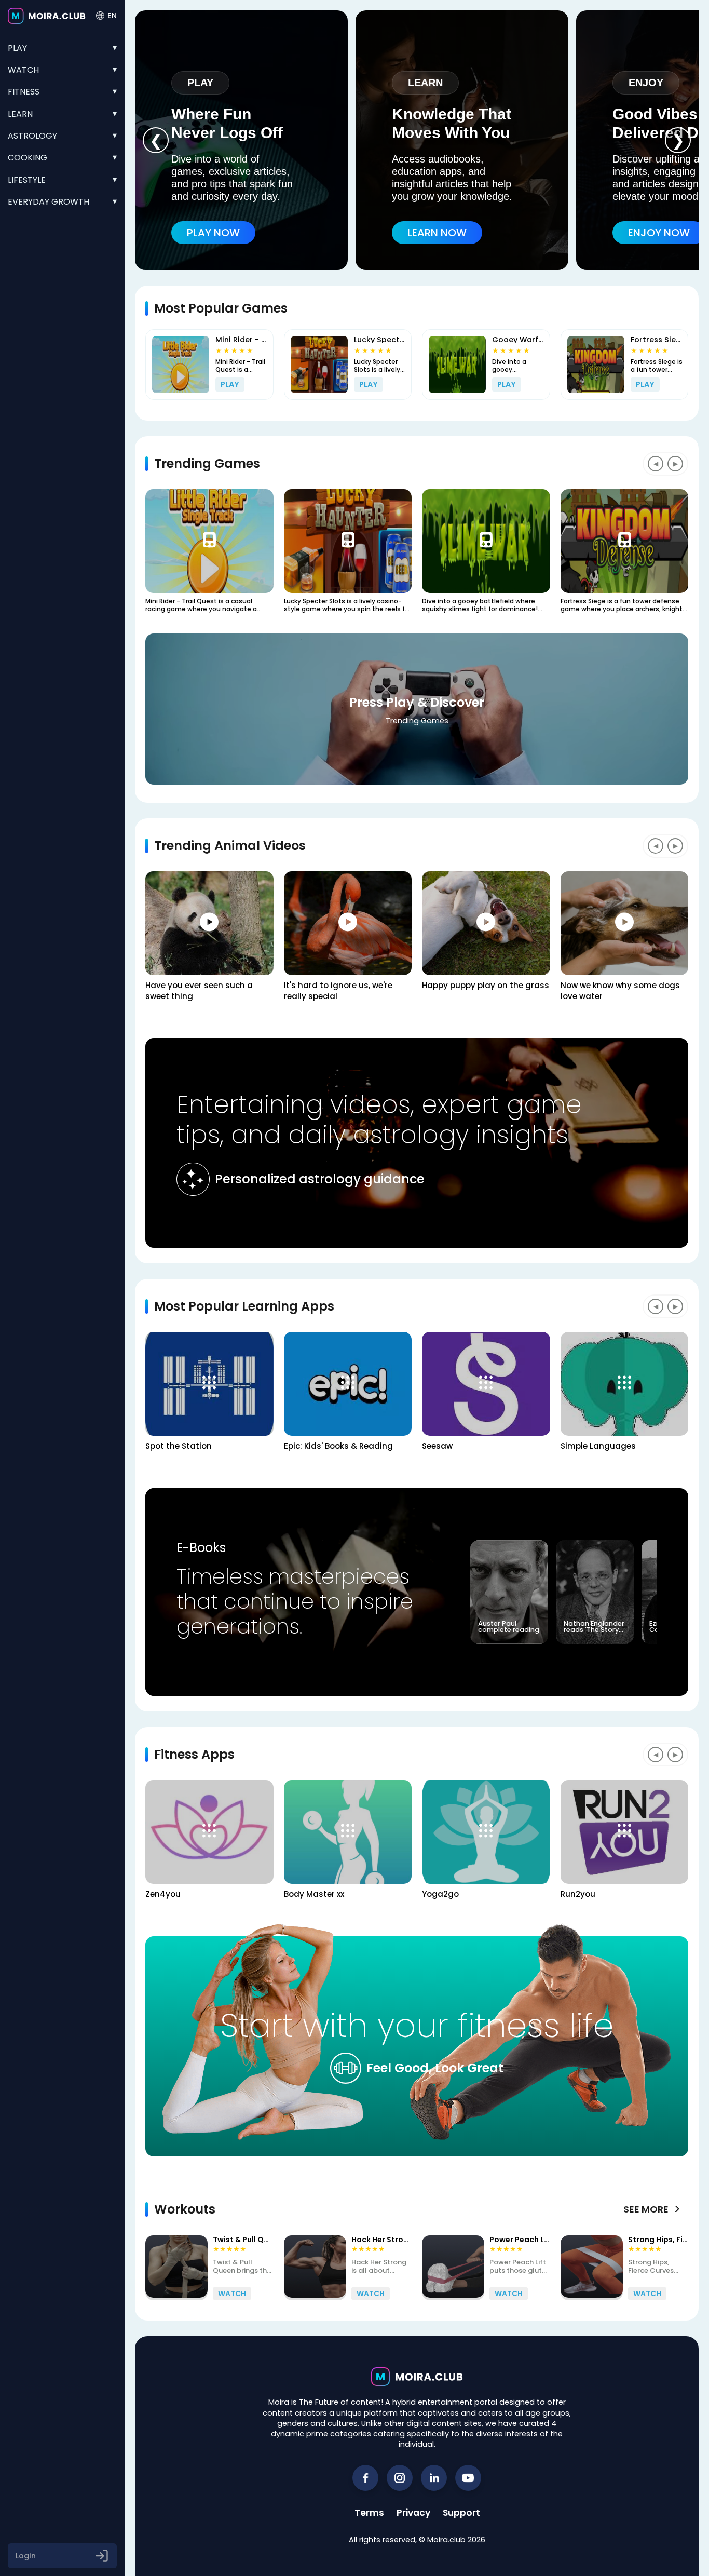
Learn (20, 114)
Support (461, 2513)
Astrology (32, 136)
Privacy (413, 2513)
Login (26, 2556)
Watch (23, 70)
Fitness (24, 92)
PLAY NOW (213, 233)
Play (17, 48)
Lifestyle (27, 180)
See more (652, 2209)
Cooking (28, 158)
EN (112, 16)
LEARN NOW (437, 233)
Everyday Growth (49, 202)
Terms (369, 2513)
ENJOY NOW (659, 233)
